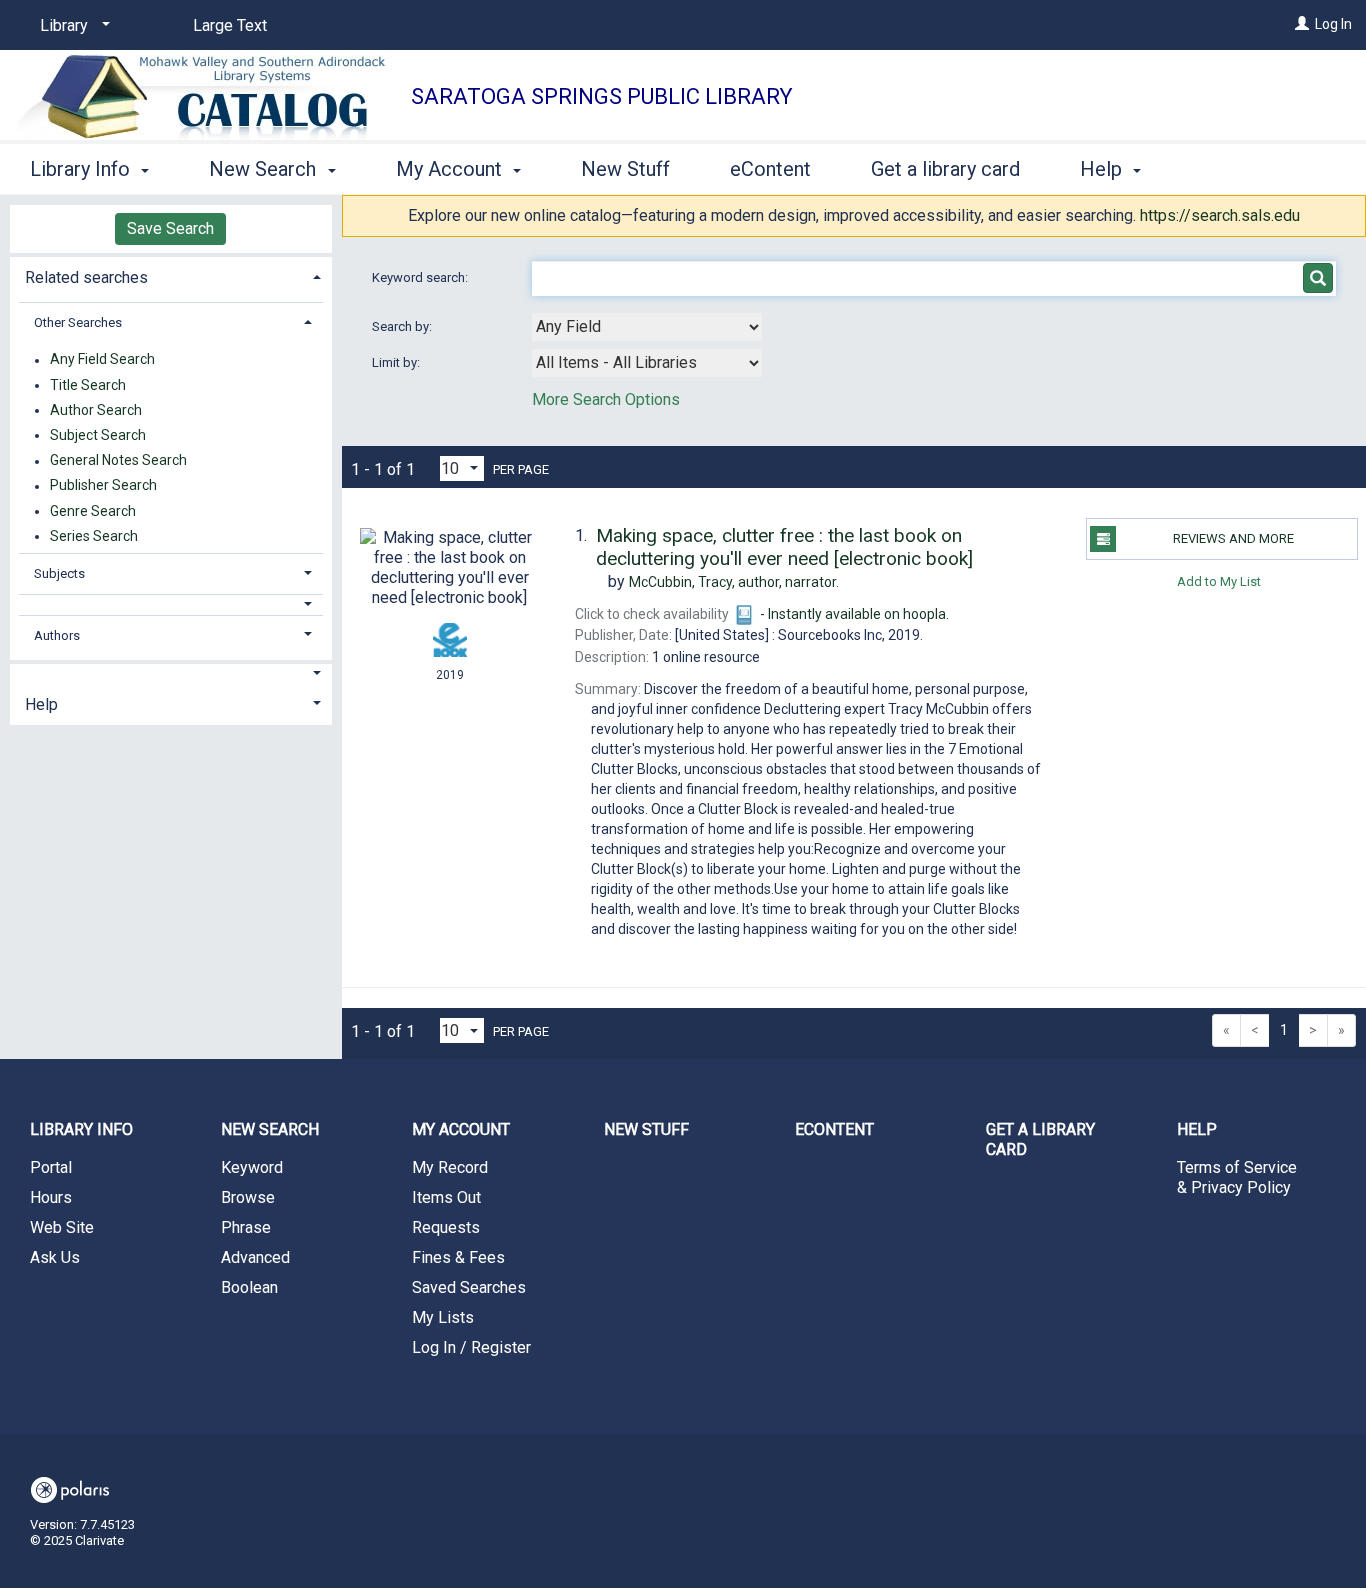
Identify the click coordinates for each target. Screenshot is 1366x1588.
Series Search (94, 536)
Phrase (246, 1227)
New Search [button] (265, 169)
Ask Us (55, 1257)
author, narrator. (734, 582)
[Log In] (1302, 24)
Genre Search (93, 511)
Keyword (252, 1167)
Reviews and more (1233, 538)
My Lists (443, 1317)
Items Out (446, 1197)
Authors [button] (57, 635)
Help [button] (1103, 169)
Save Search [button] (170, 228)
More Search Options (606, 399)
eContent (770, 169)
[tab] (171, 275)
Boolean (249, 1287)
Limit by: (397, 362)
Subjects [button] (59, 573)
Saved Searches (469, 1287)
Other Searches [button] (78, 322)
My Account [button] (451, 169)
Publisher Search (103, 486)
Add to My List (1219, 580)
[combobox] (647, 327)
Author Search (96, 410)
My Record (450, 1167)
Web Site (62, 1227)
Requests (446, 1227)
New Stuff (625, 169)
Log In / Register (471, 1347)
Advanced (255, 1257)
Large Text (230, 25)
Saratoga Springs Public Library (602, 96)
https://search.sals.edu (1220, 215)
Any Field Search (102, 360)
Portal (51, 1167)
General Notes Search (118, 461)
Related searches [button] (86, 277)
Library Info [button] (82, 169)
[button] (171, 604)
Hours (51, 1197)
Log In (1333, 24)
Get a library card (945, 169)
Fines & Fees (458, 1257)
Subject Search (98, 435)
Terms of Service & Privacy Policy (1237, 1177)
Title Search (88, 385)
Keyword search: (421, 277)
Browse (248, 1197)
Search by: (403, 326)
